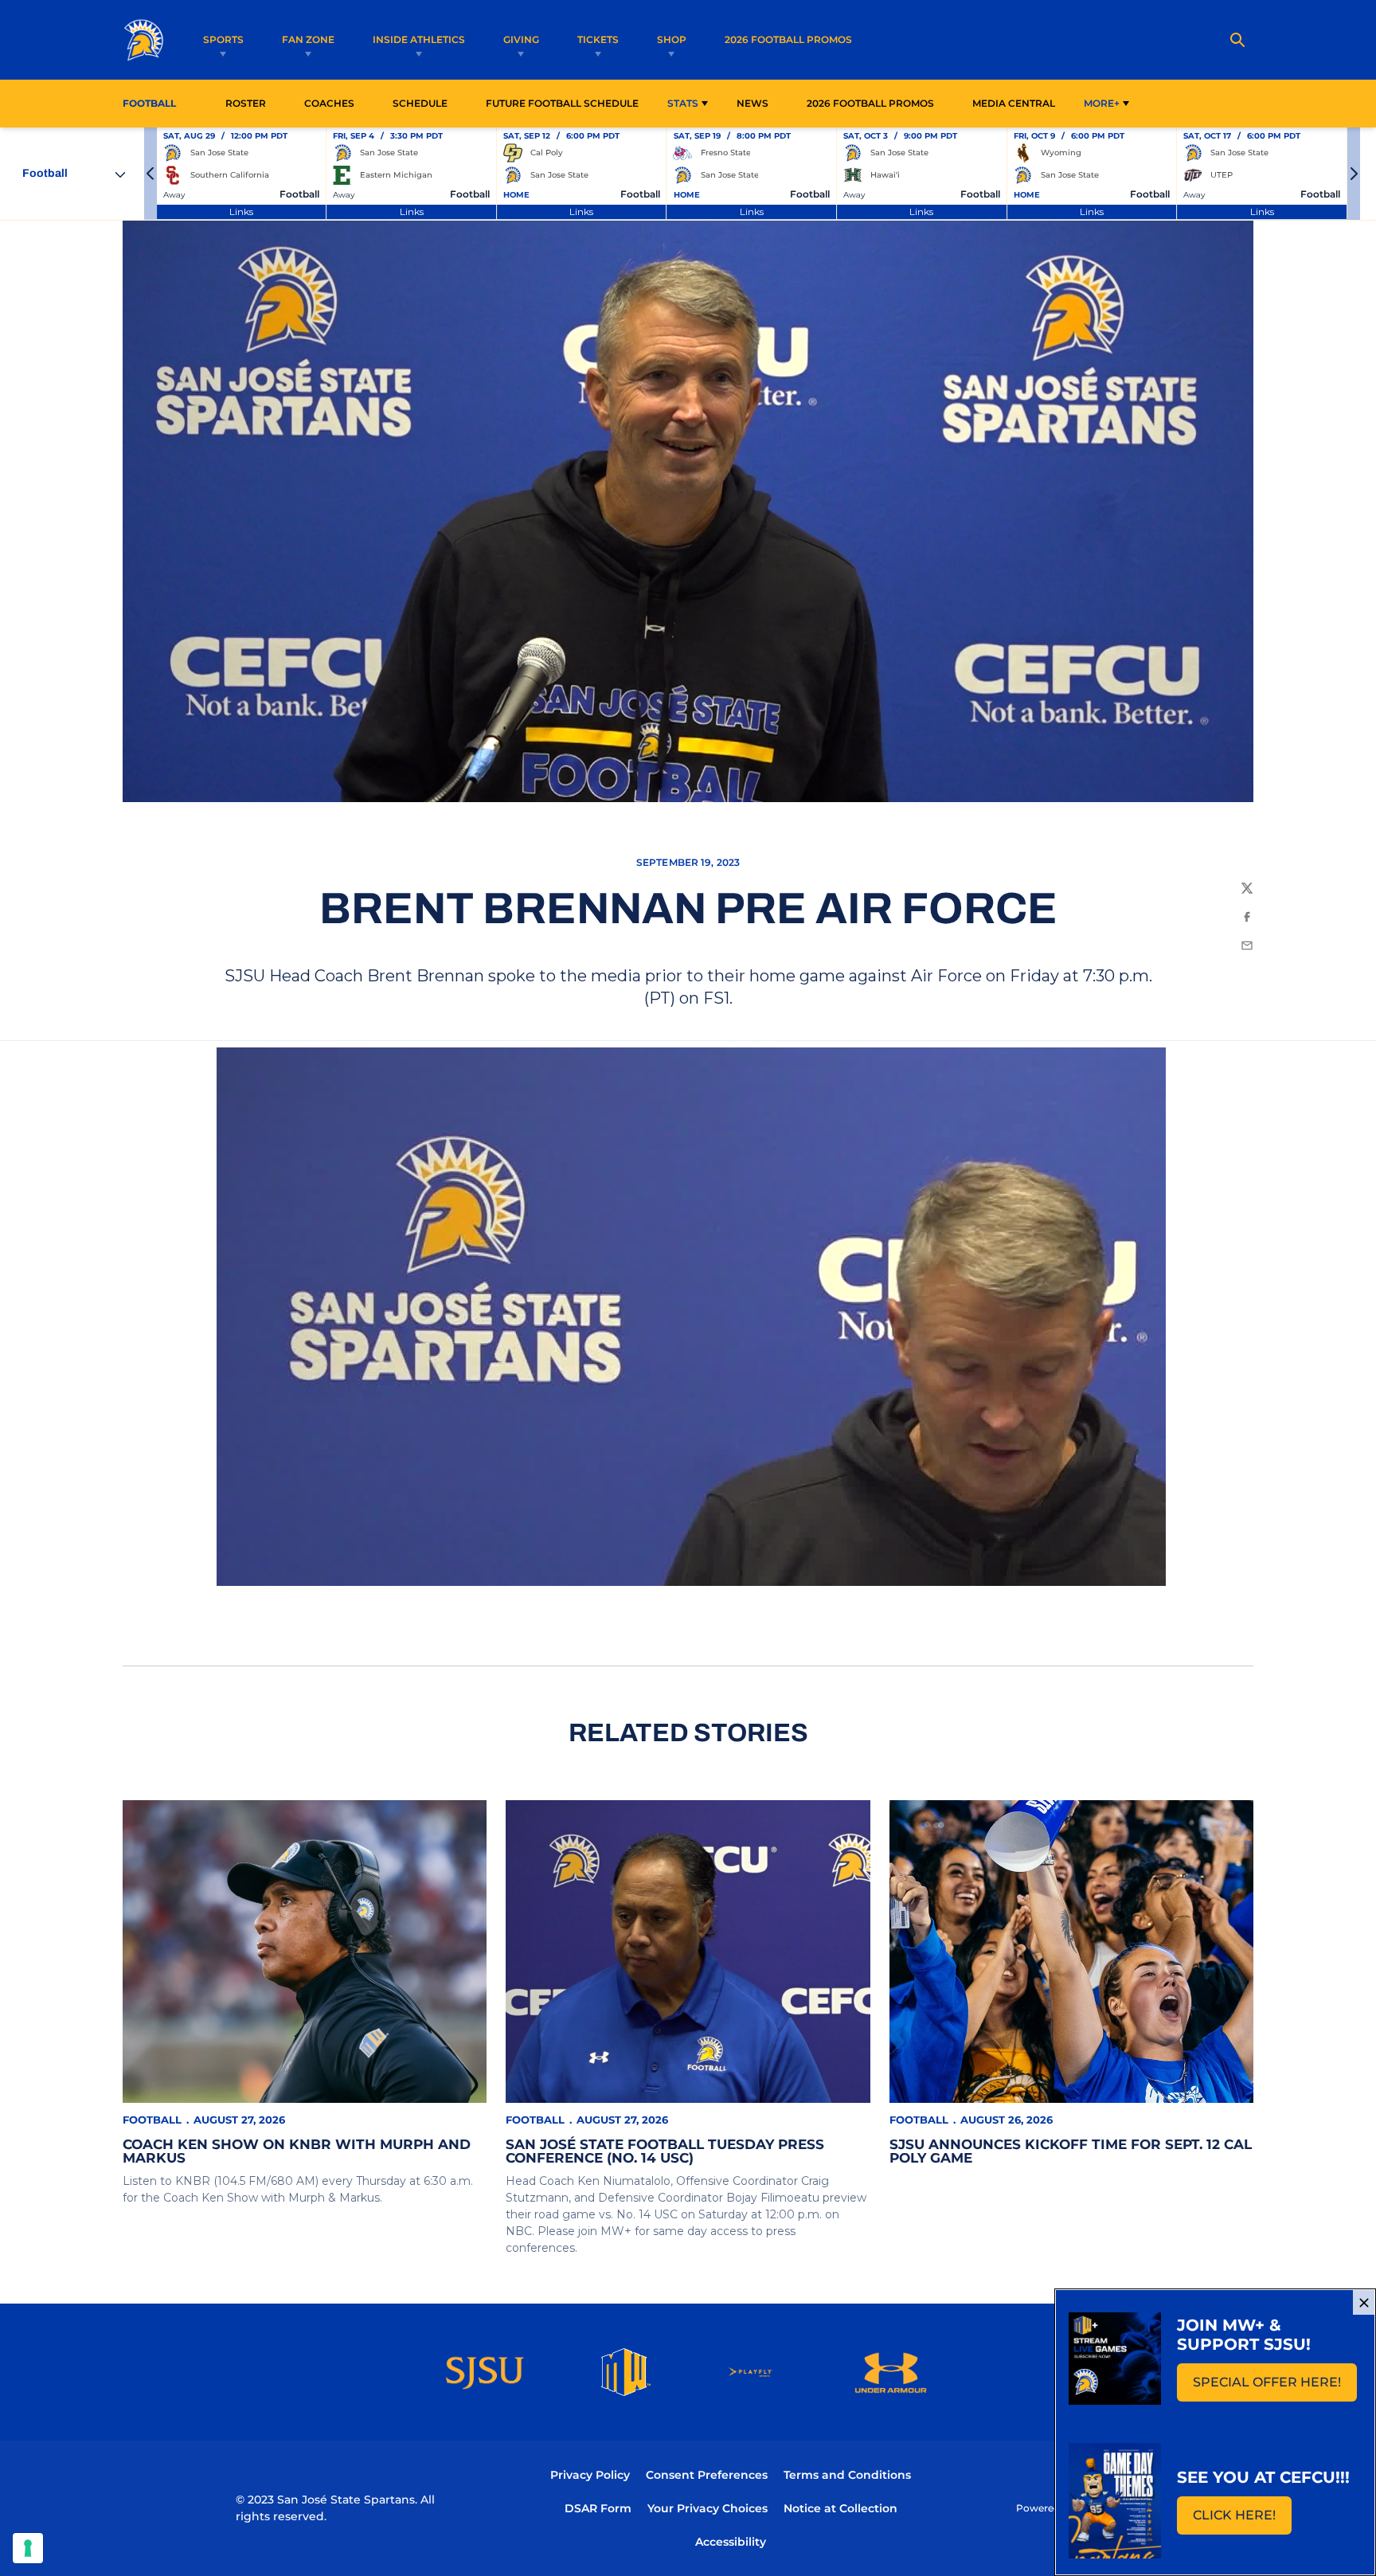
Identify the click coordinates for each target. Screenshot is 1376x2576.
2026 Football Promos (788, 39)
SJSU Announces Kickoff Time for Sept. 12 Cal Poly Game (1071, 2151)
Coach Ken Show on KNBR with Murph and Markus (297, 2151)
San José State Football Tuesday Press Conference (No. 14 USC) (665, 2151)
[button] (150, 174)
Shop (672, 39)
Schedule (420, 103)
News (752, 103)
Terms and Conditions (847, 2475)
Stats (683, 103)
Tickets (598, 39)
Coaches (329, 103)
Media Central (1014, 103)
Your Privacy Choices (708, 2508)
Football (152, 2120)
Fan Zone (308, 39)
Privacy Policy (590, 2475)
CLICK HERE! (1242, 2520)
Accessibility (731, 2541)
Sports (223, 39)
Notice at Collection (840, 2508)
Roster (246, 103)
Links (241, 211)
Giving (521, 39)
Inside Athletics (419, 39)
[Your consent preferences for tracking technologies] (28, 2548)
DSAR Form (598, 2508)
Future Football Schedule (562, 103)
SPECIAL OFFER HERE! (1275, 2387)
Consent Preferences (707, 2475)
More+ (1102, 103)
